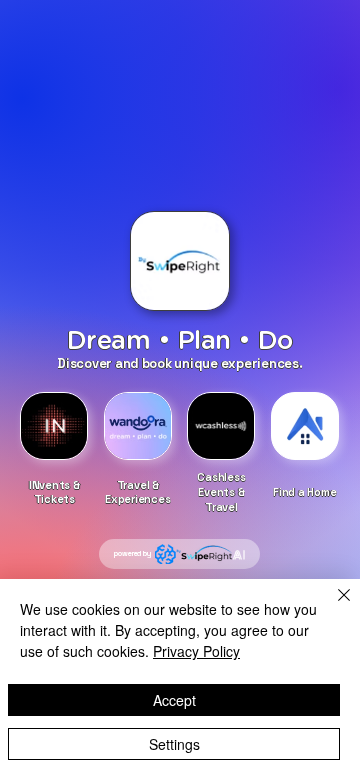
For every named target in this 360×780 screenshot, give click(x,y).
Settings (174, 744)
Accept (174, 700)
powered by (132, 553)
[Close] (332, 607)
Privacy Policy (196, 651)
